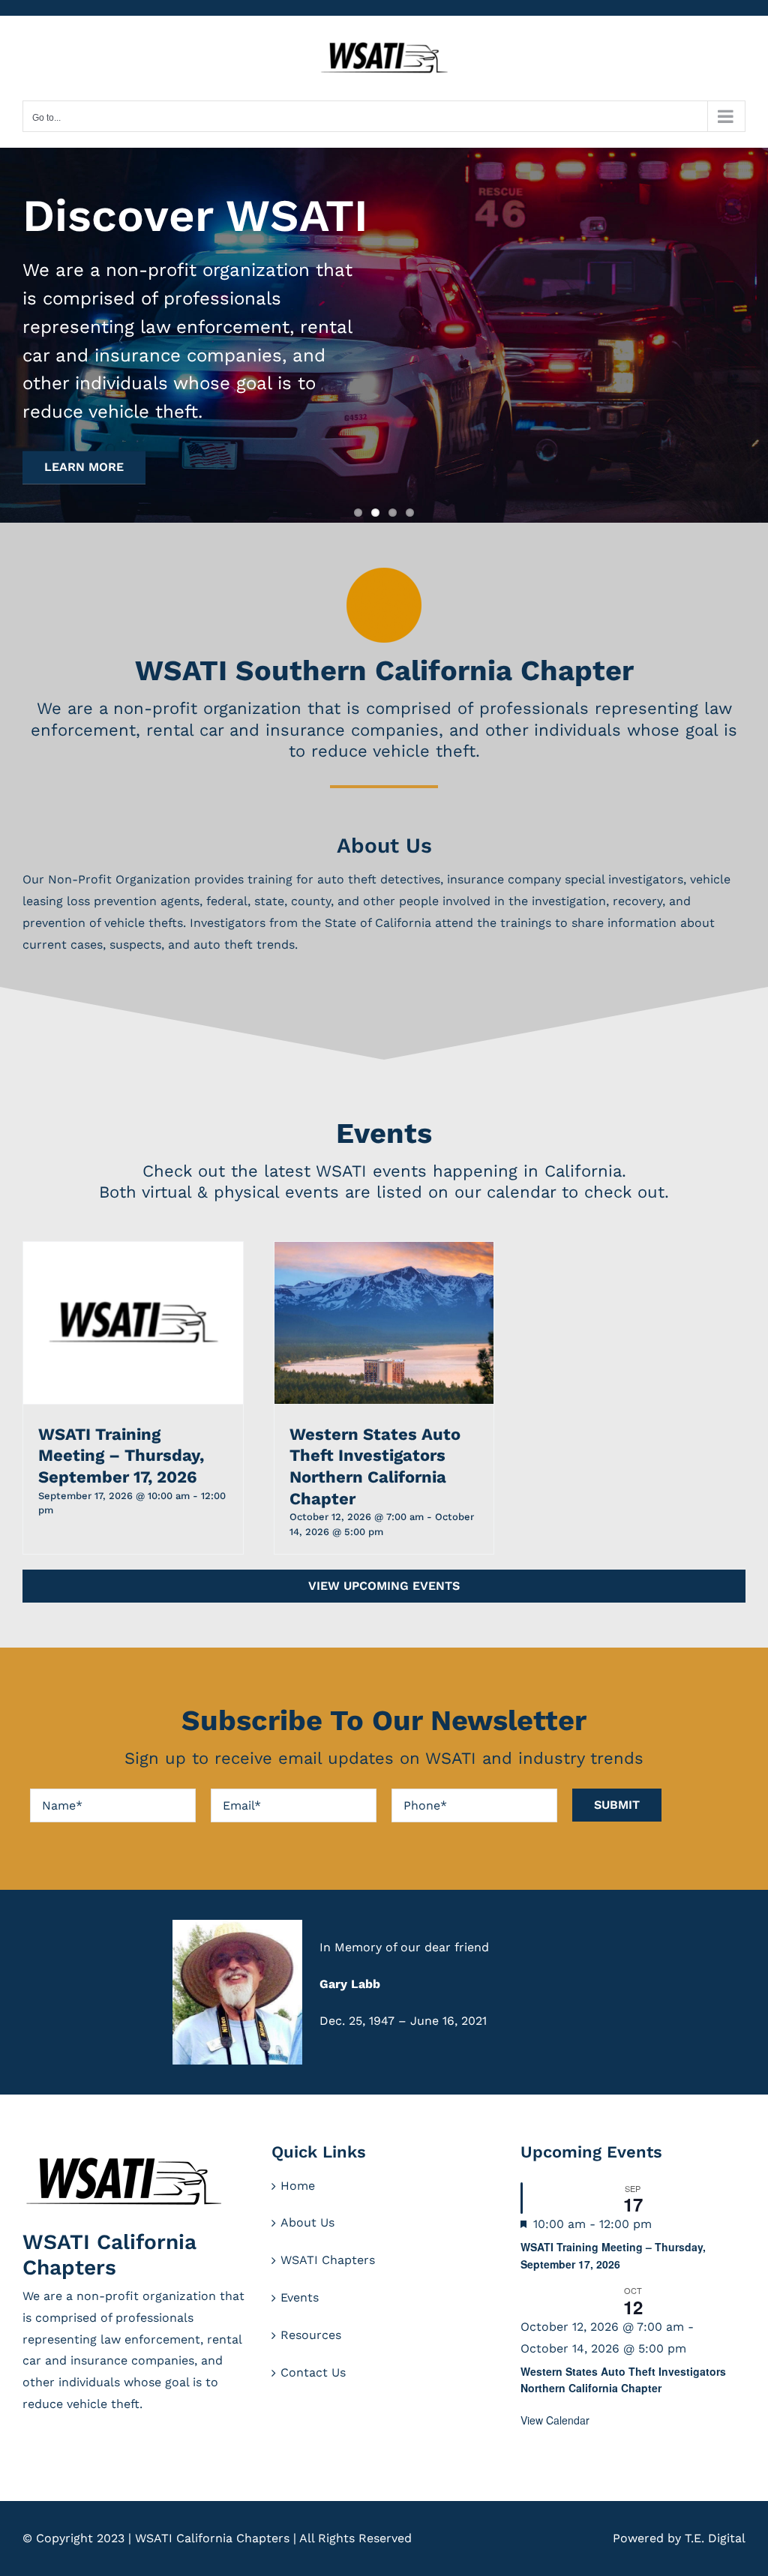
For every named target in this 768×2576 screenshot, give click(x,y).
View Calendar (555, 2420)
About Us (307, 2222)
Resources (311, 2335)
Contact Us (313, 2372)
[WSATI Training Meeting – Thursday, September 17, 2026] (133, 1323)
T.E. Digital (715, 2538)
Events (300, 2297)
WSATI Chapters (328, 2260)
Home (298, 2186)
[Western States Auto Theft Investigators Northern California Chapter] (384, 1323)
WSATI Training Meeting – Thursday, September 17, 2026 (121, 1456)
